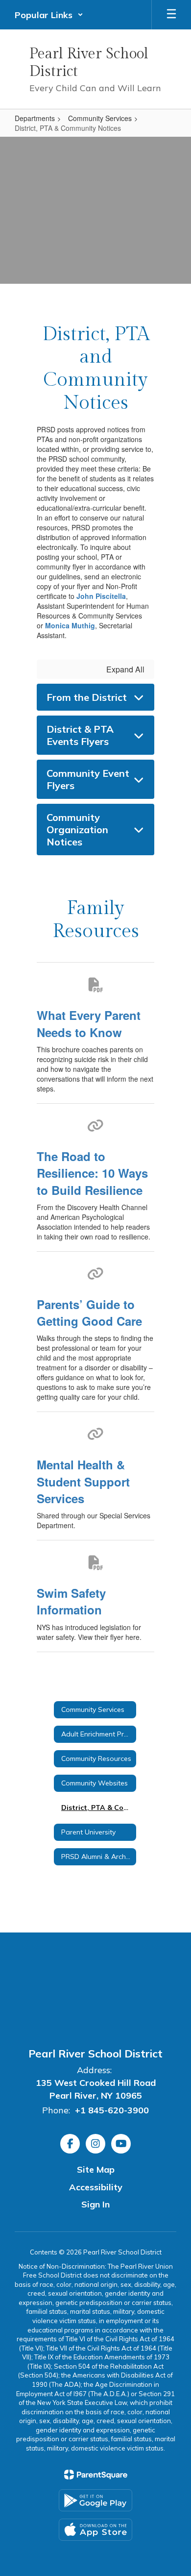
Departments (35, 118)
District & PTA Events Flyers (80, 735)
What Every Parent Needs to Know (89, 1023)
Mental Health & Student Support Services (83, 1481)
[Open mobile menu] (171, 15)
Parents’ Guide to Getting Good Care (89, 1313)
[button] (49, 15)
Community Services (100, 118)
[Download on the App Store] (95, 2530)
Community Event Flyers (88, 779)
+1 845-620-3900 (112, 2110)
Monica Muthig (70, 625)
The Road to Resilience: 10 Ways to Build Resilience (92, 1173)
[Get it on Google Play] (95, 2500)
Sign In (95, 2204)
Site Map (96, 2169)
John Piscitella (101, 596)
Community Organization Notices (77, 830)
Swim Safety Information (71, 1601)
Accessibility (96, 2187)
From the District (87, 697)
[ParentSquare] (96, 2475)
